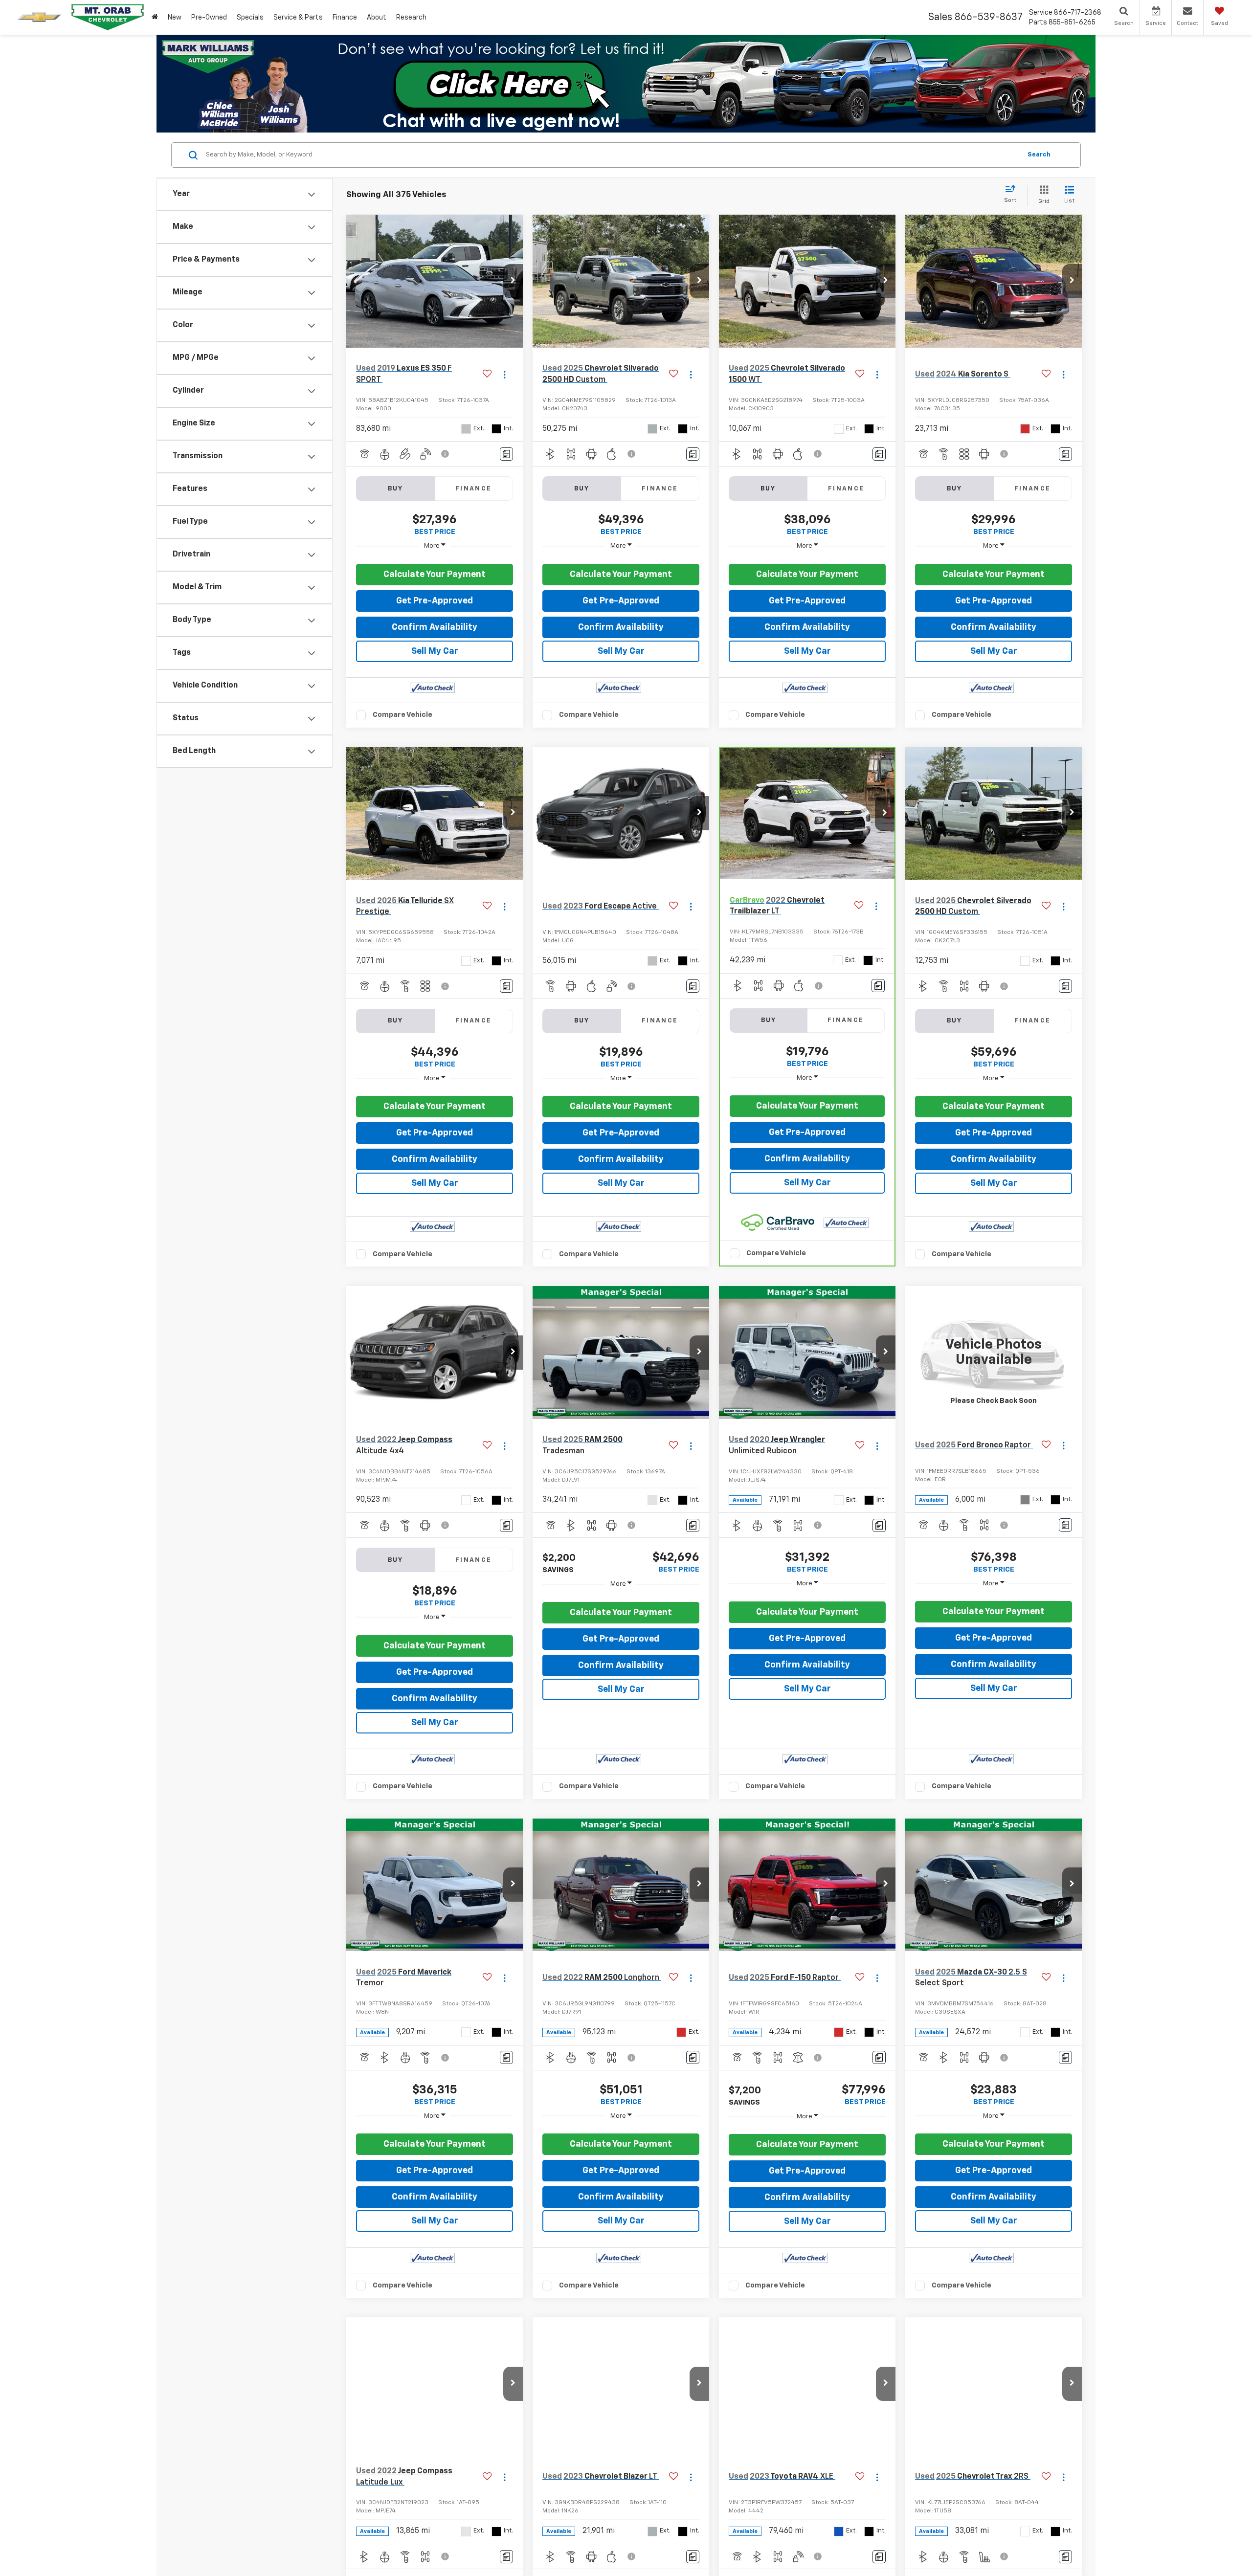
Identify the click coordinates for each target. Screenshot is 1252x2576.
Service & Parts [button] (298, 18)
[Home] (155, 17)
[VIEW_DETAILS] (994, 1352)
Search (1039, 155)
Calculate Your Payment (435, 575)
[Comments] (506, 454)
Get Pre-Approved (435, 601)
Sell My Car (435, 651)
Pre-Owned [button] (209, 18)
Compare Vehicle (402, 715)
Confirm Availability (435, 627)
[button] (513, 281)
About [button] (377, 18)
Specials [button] (250, 18)
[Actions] (504, 374)
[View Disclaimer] (446, 454)
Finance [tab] (474, 489)
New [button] (175, 18)
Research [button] (411, 18)
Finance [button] (345, 18)
